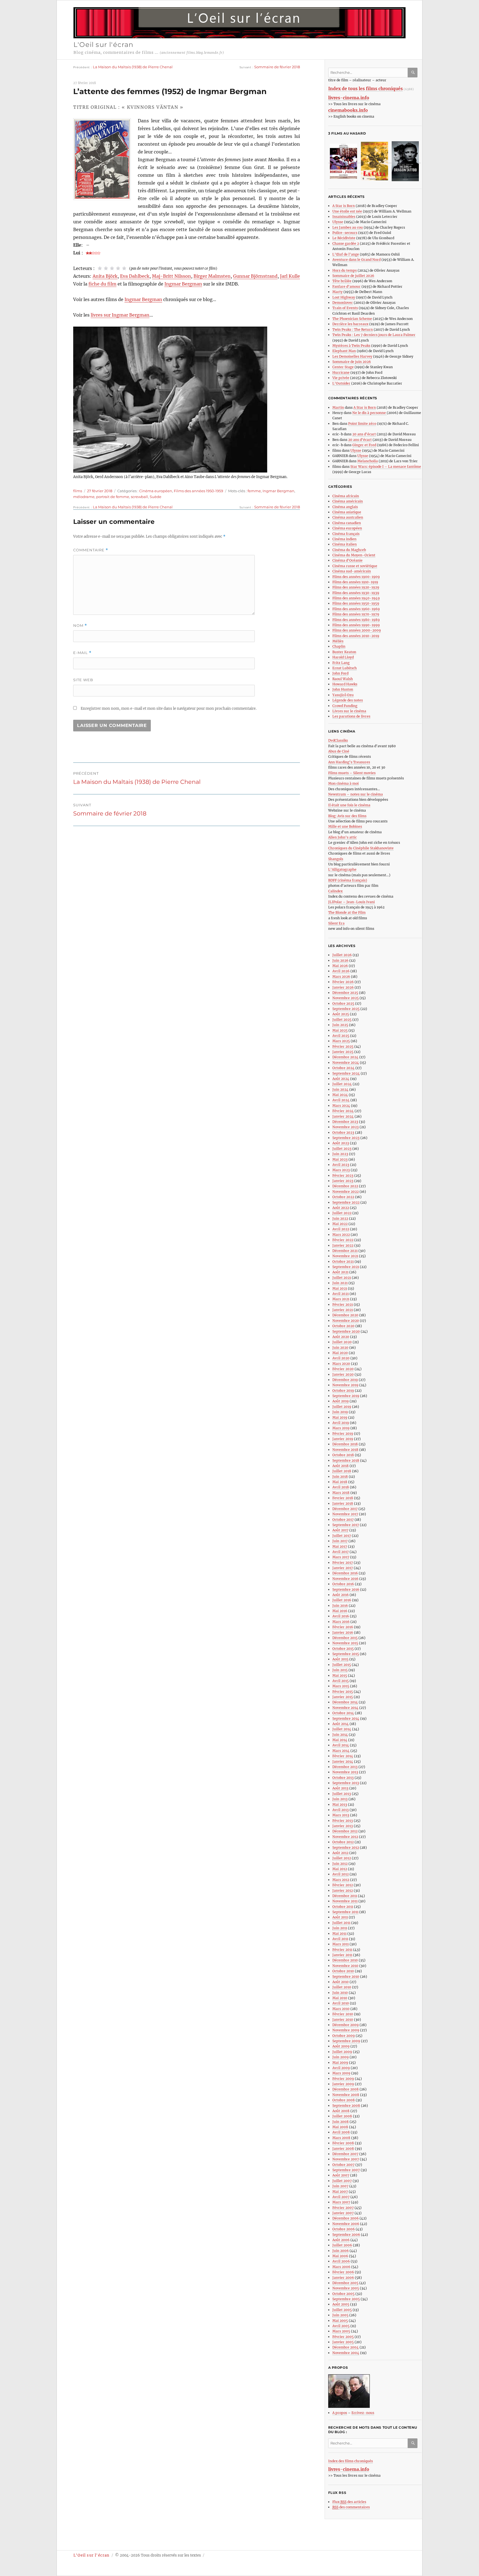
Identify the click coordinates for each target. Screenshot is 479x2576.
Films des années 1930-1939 (356, 593)
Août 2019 (341, 1401)
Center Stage (343, 367)
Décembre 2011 (345, 1896)
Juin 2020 (340, 1348)
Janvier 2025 (343, 1052)
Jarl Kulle (290, 276)
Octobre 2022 (343, 1197)
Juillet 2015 (342, 1665)
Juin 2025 (340, 1025)
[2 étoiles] (106, 268)
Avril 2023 (341, 1165)
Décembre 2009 (346, 2025)
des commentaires (351, 2507)
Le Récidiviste (344, 238)
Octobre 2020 (343, 1326)
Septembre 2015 (346, 1654)
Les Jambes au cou (348, 227)
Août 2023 (341, 1143)
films (78, 491)
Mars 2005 (341, 2331)
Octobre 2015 (343, 1649)
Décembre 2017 (345, 1509)
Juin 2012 (340, 1864)
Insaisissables (344, 217)
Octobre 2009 (344, 2036)
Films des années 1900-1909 (356, 577)
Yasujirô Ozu (343, 695)
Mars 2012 (341, 1880)
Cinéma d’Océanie (347, 560)
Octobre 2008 (344, 2100)
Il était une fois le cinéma (349, 805)
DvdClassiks (338, 740)
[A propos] (375, 2391)
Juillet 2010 (342, 1987)
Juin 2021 (340, 1283)
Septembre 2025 (346, 1009)
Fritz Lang (341, 663)
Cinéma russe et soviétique (355, 566)
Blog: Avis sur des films (347, 816)
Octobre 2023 (343, 1132)
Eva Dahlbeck (135, 276)
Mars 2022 (341, 1235)
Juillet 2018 (342, 1471)
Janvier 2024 (343, 1116)
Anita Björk (105, 276)
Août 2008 (341, 2111)
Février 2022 (343, 1240)
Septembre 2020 (346, 1331)
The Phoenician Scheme (352, 319)
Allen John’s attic (342, 837)
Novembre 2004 (346, 2353)
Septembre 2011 (345, 1912)
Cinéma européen (156, 491)
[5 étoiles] (124, 268)
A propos (340, 2413)
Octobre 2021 (343, 1262)
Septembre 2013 (346, 1783)
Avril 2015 (341, 1681)
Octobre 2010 (343, 1971)
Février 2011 (342, 1950)
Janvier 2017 (343, 1568)
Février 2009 (343, 2079)
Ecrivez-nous (363, 2413)
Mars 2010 (341, 2009)
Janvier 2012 (343, 1891)
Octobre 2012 (343, 1842)
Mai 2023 (340, 1159)
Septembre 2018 (346, 1460)
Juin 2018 (340, 1477)
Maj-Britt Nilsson (171, 276)
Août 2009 (341, 2046)
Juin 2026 (340, 960)
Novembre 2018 (345, 1450)
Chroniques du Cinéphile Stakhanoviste (361, 848)
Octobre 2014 (343, 1713)
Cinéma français (346, 534)
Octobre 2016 (343, 1584)
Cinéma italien (345, 544)
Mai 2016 (340, 1611)
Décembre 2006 (346, 2218)
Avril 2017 (341, 1552)
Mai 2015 (340, 1675)
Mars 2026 (341, 977)
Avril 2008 (341, 2132)
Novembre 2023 (346, 1127)
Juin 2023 (340, 1154)
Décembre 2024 (345, 1057)
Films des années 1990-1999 (356, 625)
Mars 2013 (341, 1815)
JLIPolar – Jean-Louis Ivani (351, 902)
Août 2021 (340, 1272)
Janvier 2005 (343, 2342)
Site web (83, 680)
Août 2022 (341, 1208)
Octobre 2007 (343, 2165)
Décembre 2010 (345, 1960)
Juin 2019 (340, 1412)
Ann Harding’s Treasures (349, 762)
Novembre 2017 (345, 1514)
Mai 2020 (340, 1353)
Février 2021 (343, 1305)
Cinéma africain (346, 496)
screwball (139, 497)
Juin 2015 (340, 1670)
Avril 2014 (341, 1745)
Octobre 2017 (343, 1520)
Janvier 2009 (343, 2084)
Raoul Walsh (343, 679)
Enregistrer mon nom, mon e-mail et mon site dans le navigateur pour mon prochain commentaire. (169, 709)
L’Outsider (341, 383)
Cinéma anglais (345, 507)
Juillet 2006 (342, 2245)
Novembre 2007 (346, 2159)
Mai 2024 (340, 1095)
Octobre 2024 (343, 1068)
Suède (156, 497)
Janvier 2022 (343, 1245)
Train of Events (345, 308)
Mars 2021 (341, 1299)
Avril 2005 (341, 2326)
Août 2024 (341, 1079)
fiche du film (102, 284)
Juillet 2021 (342, 1278)
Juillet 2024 (342, 1084)
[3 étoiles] (112, 268)
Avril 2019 (341, 1423)
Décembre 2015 (345, 1638)
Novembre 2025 (346, 998)
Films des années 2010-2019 (356, 636)
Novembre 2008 (346, 2095)
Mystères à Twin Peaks (351, 346)
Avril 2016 (341, 1616)
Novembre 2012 (345, 1837)
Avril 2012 (341, 1874)
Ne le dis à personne (370, 413)
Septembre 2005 (346, 2299)
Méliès (338, 641)
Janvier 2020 (343, 1374)
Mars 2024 (341, 1106)
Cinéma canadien (347, 523)
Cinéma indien (344, 539)
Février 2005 (343, 2337)
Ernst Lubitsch (345, 668)
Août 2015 (340, 1659)
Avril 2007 (341, 2197)
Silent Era (336, 923)
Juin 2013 (340, 1799)
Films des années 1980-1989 (356, 620)
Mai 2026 (340, 966)
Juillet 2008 (342, 2116)
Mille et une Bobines (345, 826)
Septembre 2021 (346, 1267)
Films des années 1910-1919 (355, 582)
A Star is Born (344, 206)
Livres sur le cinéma (349, 711)
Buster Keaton (344, 652)
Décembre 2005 (345, 2283)
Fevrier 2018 (343, 1498)
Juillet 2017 (342, 1536)
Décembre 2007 (345, 2154)
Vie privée (341, 378)
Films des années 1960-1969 (356, 609)
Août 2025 (341, 1014)
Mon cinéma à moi (343, 783)
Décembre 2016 (345, 1573)
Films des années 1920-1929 (356, 587)
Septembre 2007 (346, 2170)
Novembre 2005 (346, 2288)
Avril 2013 (341, 1810)
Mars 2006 (341, 2267)
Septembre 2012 (346, 1848)
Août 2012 (340, 1853)
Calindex (335, 891)
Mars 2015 (341, 1686)
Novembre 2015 (345, 1643)
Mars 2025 (341, 1041)
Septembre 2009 (346, 2041)
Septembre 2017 (346, 1525)
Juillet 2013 (342, 1794)
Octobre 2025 (343, 1003)
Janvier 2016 (343, 1632)
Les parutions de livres (351, 716)
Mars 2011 (341, 1944)
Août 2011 (340, 1917)
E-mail (82, 653)
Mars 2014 (341, 1751)
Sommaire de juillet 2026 (353, 276)
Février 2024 (343, 1111)
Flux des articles (349, 2502)
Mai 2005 (340, 2321)
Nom (80, 626)
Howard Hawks (345, 684)
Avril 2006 (341, 2261)
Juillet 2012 (342, 1858)
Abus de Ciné (339, 751)
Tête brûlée (342, 281)
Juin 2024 (340, 1089)
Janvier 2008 (343, 2149)
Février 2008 (343, 2143)
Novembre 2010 (345, 1966)
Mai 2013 (340, 1805)
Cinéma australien (348, 517)
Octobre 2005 (343, 2294)
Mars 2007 (341, 2202)
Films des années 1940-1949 (356, 598)
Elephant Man (344, 351)
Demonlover (343, 303)
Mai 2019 (340, 1417)
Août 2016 (341, 1595)
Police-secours (345, 233)
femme (254, 491)
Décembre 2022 (345, 1186)
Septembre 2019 (346, 1396)
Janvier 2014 (343, 1761)
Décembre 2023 (345, 1122)
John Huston (343, 689)
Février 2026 (343, 982)
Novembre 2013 (345, 1772)
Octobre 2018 (343, 1455)
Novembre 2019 (345, 1385)
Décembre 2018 (345, 1444)
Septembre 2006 (346, 2235)
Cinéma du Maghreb (349, 550)
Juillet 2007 (342, 2181)
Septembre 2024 (346, 1073)
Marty (337, 292)
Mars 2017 (341, 1557)
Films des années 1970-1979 (356, 614)
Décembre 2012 (345, 1831)
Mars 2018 (341, 1493)
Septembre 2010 (346, 1977)
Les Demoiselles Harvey (352, 356)
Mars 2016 (341, 1622)
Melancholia (368, 461)
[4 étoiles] (118, 268)
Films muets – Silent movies (352, 773)
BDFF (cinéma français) (348, 880)
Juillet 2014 (342, 1729)
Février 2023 (343, 1175)
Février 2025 (343, 1046)
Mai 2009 (340, 2063)
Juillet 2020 (342, 1342)
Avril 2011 (340, 1939)
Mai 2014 (340, 1740)
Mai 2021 (340, 1288)
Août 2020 (341, 1337)
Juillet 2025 (342, 1020)
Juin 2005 (340, 2315)
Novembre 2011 (345, 1901)
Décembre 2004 (346, 2347)
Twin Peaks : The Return (353, 329)
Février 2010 (343, 2014)
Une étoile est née (347, 211)
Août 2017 (340, 1530)
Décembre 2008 (346, 2089)
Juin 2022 (340, 1218)
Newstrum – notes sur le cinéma (356, 794)
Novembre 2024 (346, 1063)
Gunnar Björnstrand (255, 276)
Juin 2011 (340, 1928)
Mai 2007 (340, 2192)
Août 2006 (341, 2240)
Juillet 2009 (342, 2052)
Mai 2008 (340, 2127)
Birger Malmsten (212, 276)
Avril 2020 (341, 1358)
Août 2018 (341, 1466)
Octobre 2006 (344, 2229)
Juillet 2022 (342, 1213)
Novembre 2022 (346, 1192)
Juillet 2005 (342, 2310)
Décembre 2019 (345, 1380)
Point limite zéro (362, 424)
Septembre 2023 (346, 1138)
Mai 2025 (340, 1030)
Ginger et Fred (364, 445)
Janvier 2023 (343, 1181)
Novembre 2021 (345, 1256)
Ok (414, 73)
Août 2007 (341, 2175)
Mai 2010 (340, 1998)
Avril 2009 (341, 2068)
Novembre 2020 (346, 1321)
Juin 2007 (340, 2186)
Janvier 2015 (343, 1697)
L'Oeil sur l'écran (104, 45)
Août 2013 (340, 1788)
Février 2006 (343, 2272)
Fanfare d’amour (346, 286)
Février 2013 (343, 1821)
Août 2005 (341, 2304)
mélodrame (84, 497)
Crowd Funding (345, 706)
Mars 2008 (341, 2138)
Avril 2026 (341, 971)
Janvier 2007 (343, 2213)
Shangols (336, 859)
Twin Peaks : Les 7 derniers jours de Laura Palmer (374, 335)
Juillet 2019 (342, 1407)
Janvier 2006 (343, 2278)
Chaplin (339, 646)
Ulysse (338, 222)
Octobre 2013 (343, 1778)
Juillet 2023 (342, 1149)
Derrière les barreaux (350, 324)
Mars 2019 (341, 1428)
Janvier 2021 (343, 1310)
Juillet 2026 (342, 955)
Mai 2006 (340, 2256)
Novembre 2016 (345, 1579)
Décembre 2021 (345, 1251)
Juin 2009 (341, 2057)
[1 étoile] (100, 268)
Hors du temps (345, 270)
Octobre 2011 (343, 1907)
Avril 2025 (341, 1036)
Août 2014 (341, 1724)
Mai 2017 (340, 1546)
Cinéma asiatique (347, 512)
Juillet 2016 (342, 1600)
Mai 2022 (340, 1224)
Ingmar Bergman (183, 284)
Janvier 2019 (343, 1439)
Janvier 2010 (343, 2020)
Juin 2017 (340, 1541)
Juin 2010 (340, 1993)
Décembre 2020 (345, 1315)
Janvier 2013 (343, 1826)
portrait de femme (113, 497)
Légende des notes (348, 700)
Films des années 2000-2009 (357, 630)
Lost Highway (344, 297)
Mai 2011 (339, 1934)
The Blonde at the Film (347, 912)
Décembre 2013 (345, 1767)
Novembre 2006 (346, 2224)
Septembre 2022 (346, 1202)
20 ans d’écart (364, 434)
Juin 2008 (341, 2122)
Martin (338, 407)
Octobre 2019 (343, 1391)
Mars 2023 (341, 1170)
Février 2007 (343, 2208)
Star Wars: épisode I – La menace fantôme (386, 467)
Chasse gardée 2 (346, 243)
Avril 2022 (341, 1229)
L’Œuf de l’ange (346, 254)
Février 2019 (343, 1434)
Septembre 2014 (346, 1718)
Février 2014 (343, 1756)
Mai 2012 (340, 1869)
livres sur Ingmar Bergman (120, 315)
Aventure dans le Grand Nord (356, 260)
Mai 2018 (340, 1482)
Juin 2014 (340, 1735)
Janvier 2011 (342, 1955)
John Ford (340, 673)
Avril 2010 (341, 2003)
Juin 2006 (341, 2251)
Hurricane (341, 372)
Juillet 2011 (341, 1923)
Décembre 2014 (345, 1702)
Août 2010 (341, 1982)
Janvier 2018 (343, 1503)
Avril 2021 (341, 1294)
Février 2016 (343, 1627)
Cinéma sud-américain (352, 571)
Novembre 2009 (346, 2030)
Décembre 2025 (345, 993)
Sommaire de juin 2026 (352, 362)
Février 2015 (343, 1692)
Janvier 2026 (343, 987)
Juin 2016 (340, 1606)
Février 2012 (343, 1885)
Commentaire (91, 550)
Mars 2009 (341, 2073)
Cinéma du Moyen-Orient (354, 555)
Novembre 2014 (345, 1708)
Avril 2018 (341, 1487)
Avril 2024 (341, 1100)
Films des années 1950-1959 (198, 491)
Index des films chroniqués (351, 2461)
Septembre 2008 (346, 2106)
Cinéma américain (348, 501)
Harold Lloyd (343, 657)
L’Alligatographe (342, 869)
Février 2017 (343, 1563)
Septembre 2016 (346, 1589)
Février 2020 (343, 1369)
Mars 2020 (341, 1364)
